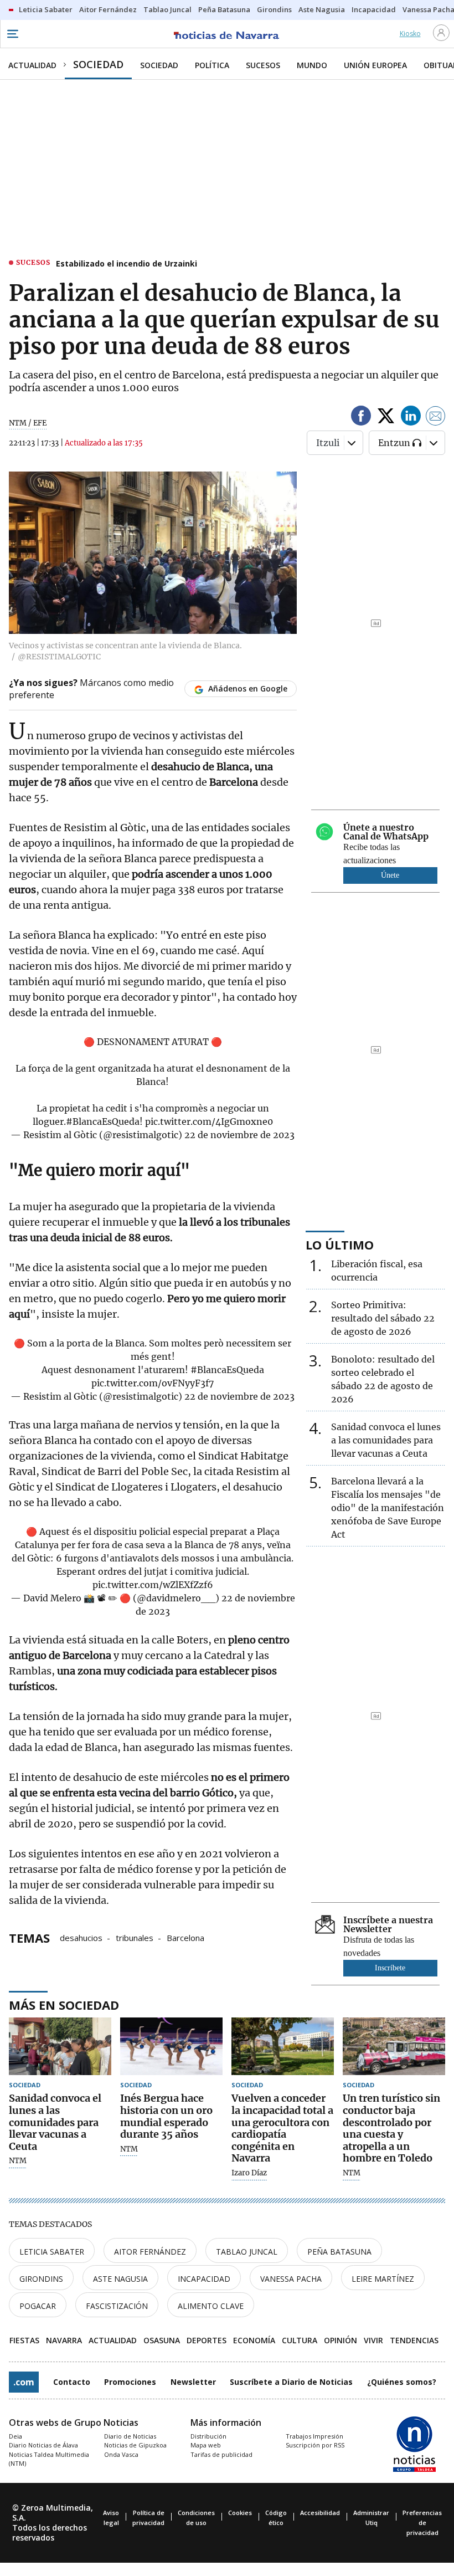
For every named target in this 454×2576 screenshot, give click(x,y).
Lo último (340, 1245)
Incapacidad (204, 2279)
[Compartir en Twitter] (386, 418)
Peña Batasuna (339, 2252)
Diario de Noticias (130, 2436)
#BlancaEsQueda (103, 1121)
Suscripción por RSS (315, 2445)
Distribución (208, 2436)
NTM (18, 2161)
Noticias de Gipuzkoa (135, 2445)
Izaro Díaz (249, 2173)
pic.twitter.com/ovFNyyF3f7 (153, 1383)
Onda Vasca (121, 2454)
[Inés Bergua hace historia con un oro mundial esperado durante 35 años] (171, 2046)
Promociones (130, 2382)
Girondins (41, 2279)
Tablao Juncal (247, 2252)
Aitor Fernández (150, 2252)
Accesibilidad (320, 2513)
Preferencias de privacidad (422, 2523)
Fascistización (117, 2306)
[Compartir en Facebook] (361, 418)
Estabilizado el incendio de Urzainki (127, 263)
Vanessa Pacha (291, 2279)
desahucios (81, 1937)
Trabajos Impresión (314, 2436)
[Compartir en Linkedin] (411, 418)
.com (24, 2382)
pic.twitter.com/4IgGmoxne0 (209, 1121)
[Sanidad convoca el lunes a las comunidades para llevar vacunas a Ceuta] (60, 2046)
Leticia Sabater (52, 2252)
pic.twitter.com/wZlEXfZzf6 (153, 1585)
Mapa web (206, 2445)
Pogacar (38, 2306)
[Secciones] (12, 34)
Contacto (72, 2382)
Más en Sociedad (64, 2005)
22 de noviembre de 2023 (239, 1135)
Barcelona (185, 1937)
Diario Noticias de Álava (43, 2445)
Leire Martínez (383, 2279)
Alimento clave (211, 2306)
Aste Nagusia (120, 2279)
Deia (16, 2436)
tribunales (135, 1937)
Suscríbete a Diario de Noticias (291, 2382)
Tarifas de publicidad (221, 2454)
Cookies (240, 2513)
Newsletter (193, 2382)
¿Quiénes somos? (402, 2382)
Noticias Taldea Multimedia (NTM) (49, 2459)
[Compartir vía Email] (436, 418)
